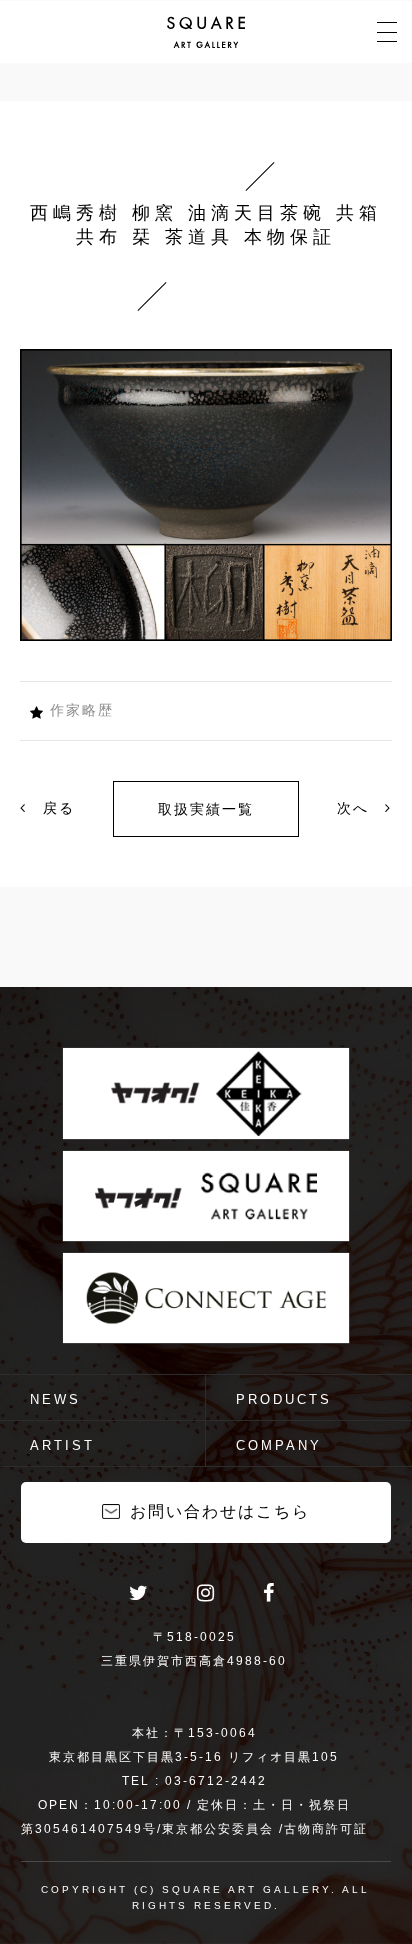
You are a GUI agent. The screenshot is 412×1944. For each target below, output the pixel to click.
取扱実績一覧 (206, 809)
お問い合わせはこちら (220, 1511)
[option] (206, 495)
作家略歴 (82, 710)
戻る (56, 808)
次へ (356, 808)
